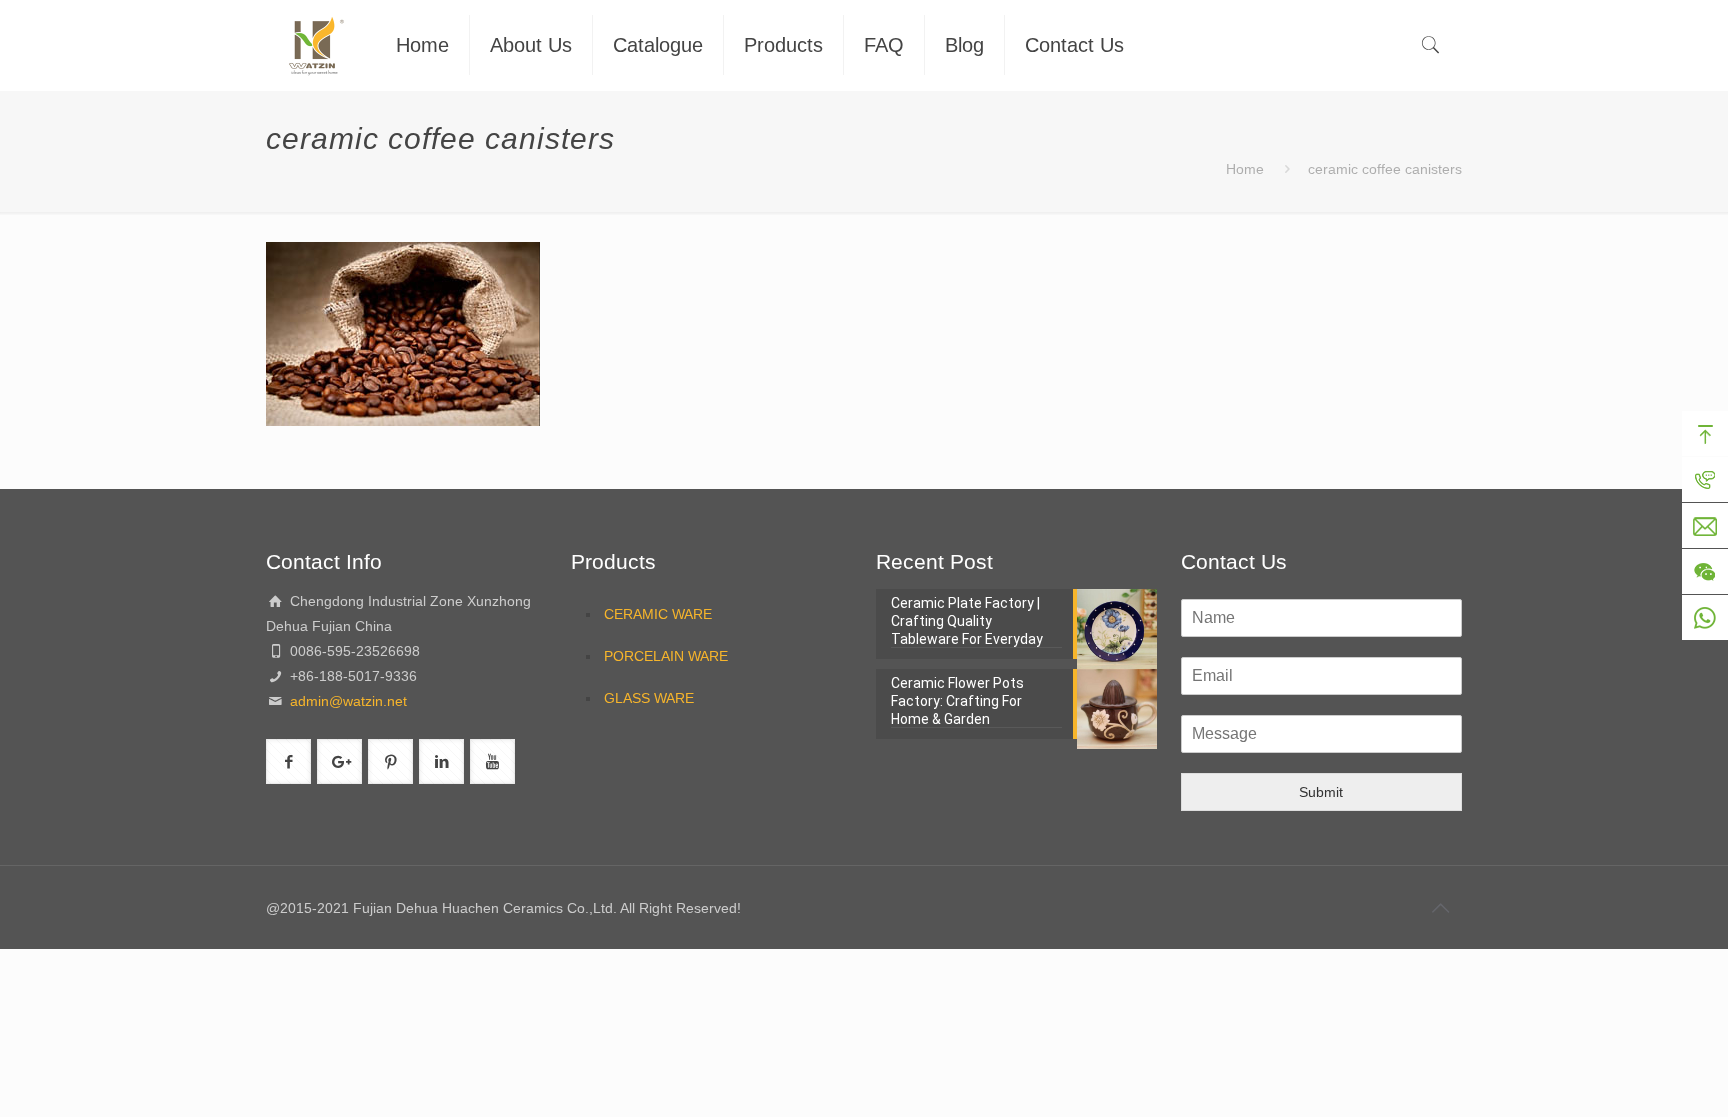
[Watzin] (316, 45)
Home (1245, 169)
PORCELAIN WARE (666, 656)
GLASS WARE (649, 698)
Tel (1705, 480)
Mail (1705, 526)
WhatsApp (1705, 618)
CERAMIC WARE (658, 614)
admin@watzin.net (346, 701)
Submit (1321, 792)
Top (1705, 434)
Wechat (1705, 572)
